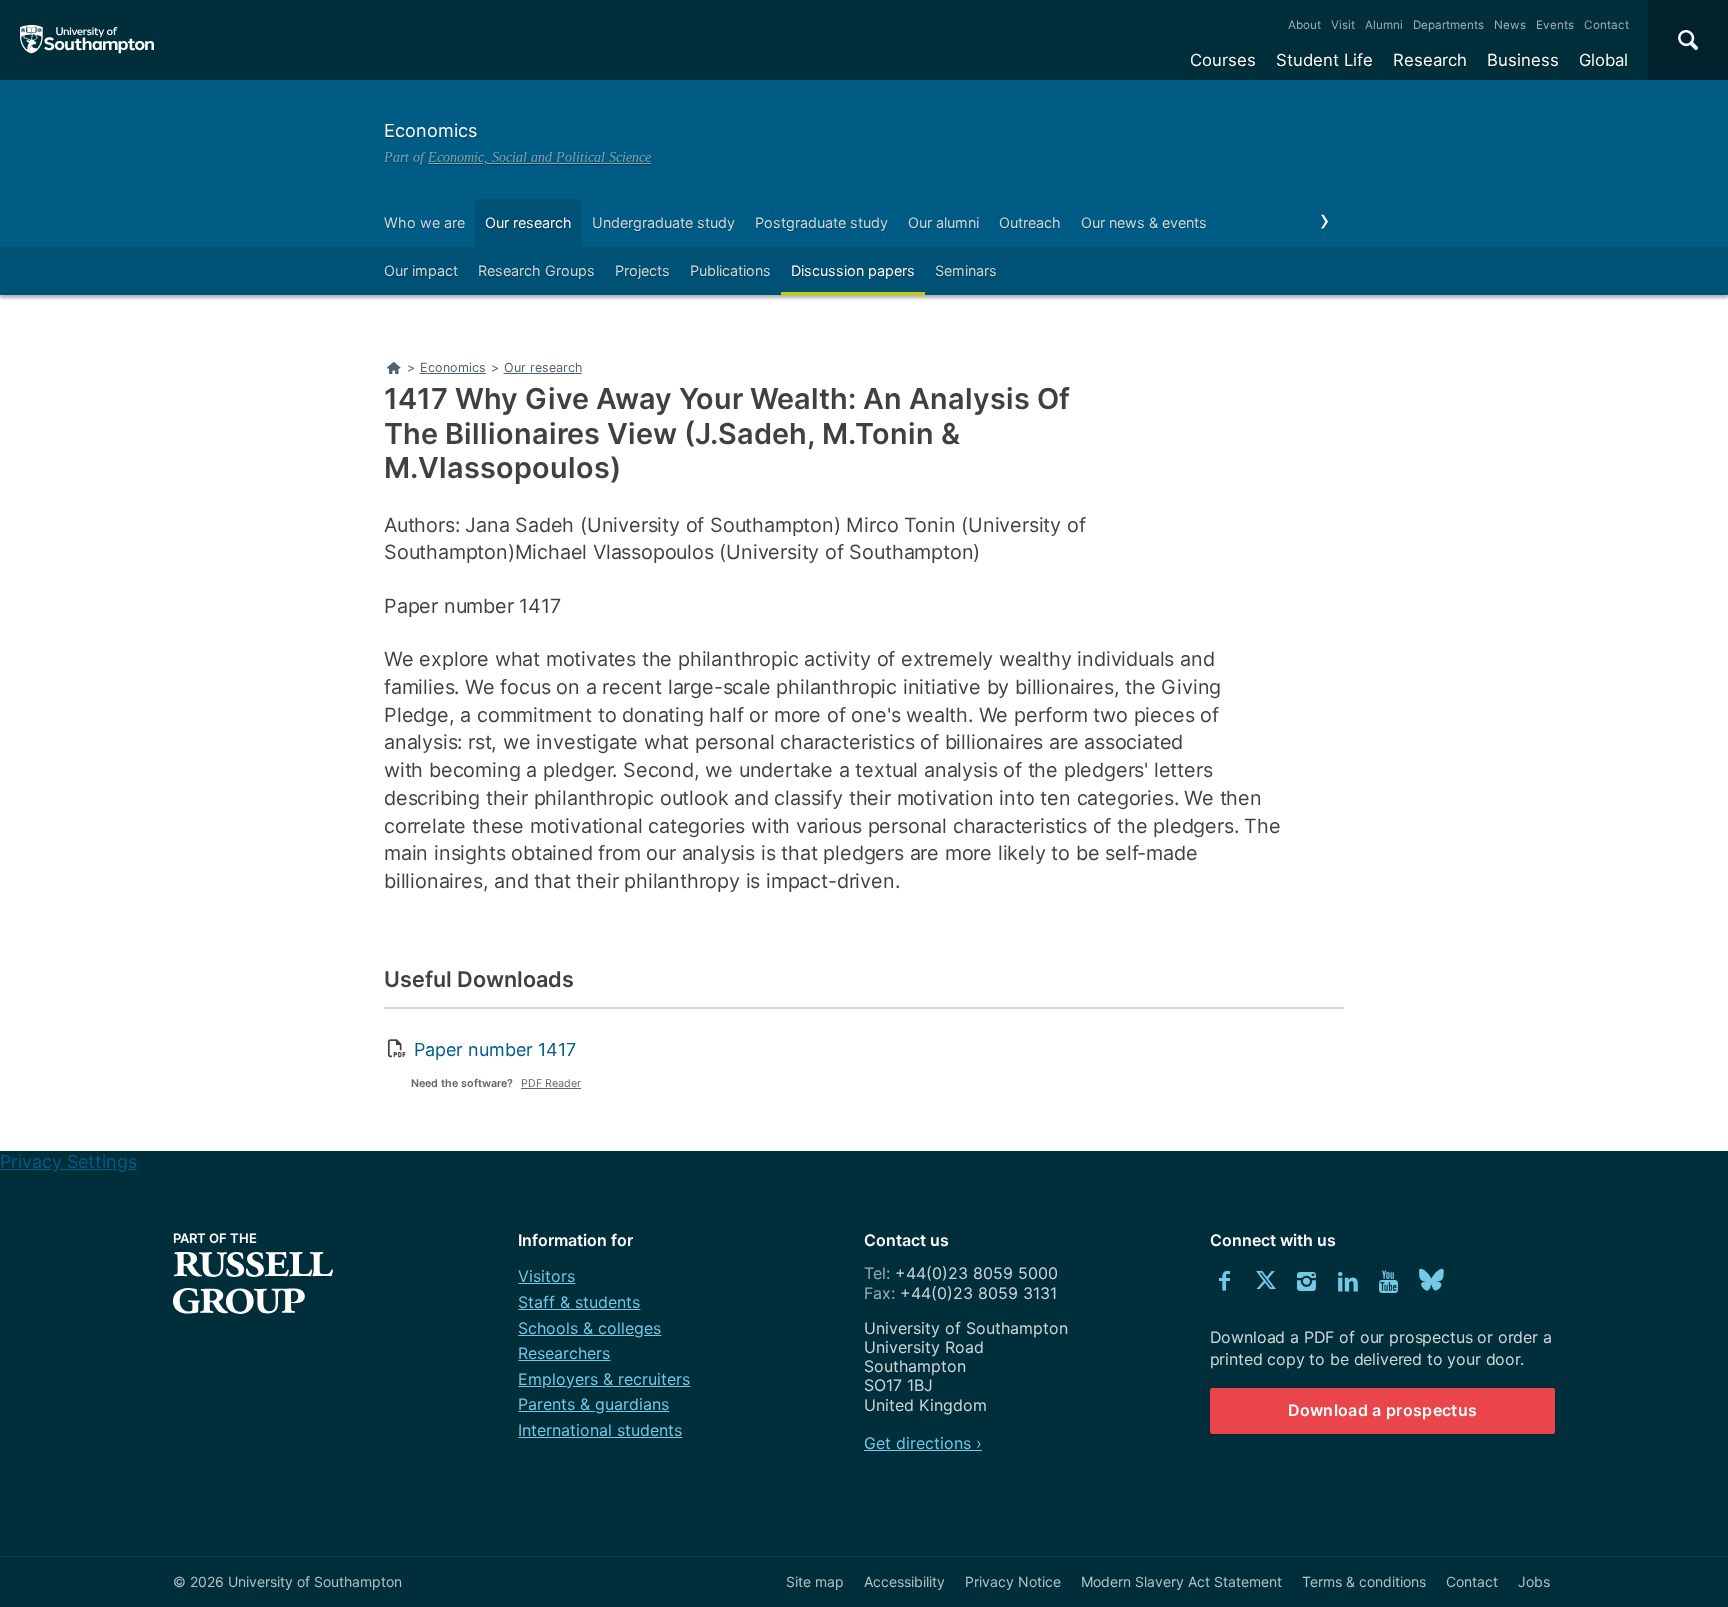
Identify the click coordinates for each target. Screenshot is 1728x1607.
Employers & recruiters (604, 1379)
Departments (1448, 25)
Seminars (966, 270)
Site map (815, 1581)
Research (1430, 60)
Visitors (546, 1276)
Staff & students (579, 1302)
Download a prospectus (1383, 1410)
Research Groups (536, 270)
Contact (1606, 25)
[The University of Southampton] (87, 40)
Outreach (1030, 222)
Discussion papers (853, 270)
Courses (1223, 60)
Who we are (424, 222)
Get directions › (923, 1443)
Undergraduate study (663, 222)
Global (1603, 60)
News (1510, 25)
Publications (730, 270)
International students (600, 1430)
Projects (642, 270)
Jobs (1534, 1581)
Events (1555, 25)
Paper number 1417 (495, 1049)
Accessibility (904, 1581)
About (1304, 25)
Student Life (1324, 60)
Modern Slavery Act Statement (1181, 1581)
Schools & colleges (589, 1328)
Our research (528, 222)
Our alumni (943, 222)
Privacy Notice (1013, 1581)
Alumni (1384, 25)
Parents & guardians (593, 1404)
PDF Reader (551, 1083)
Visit (1343, 25)
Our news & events (1144, 222)
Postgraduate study (821, 222)
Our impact (421, 270)
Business (1523, 60)
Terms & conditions (1364, 1581)
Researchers (564, 1353)
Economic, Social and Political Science (539, 157)
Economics (430, 130)
